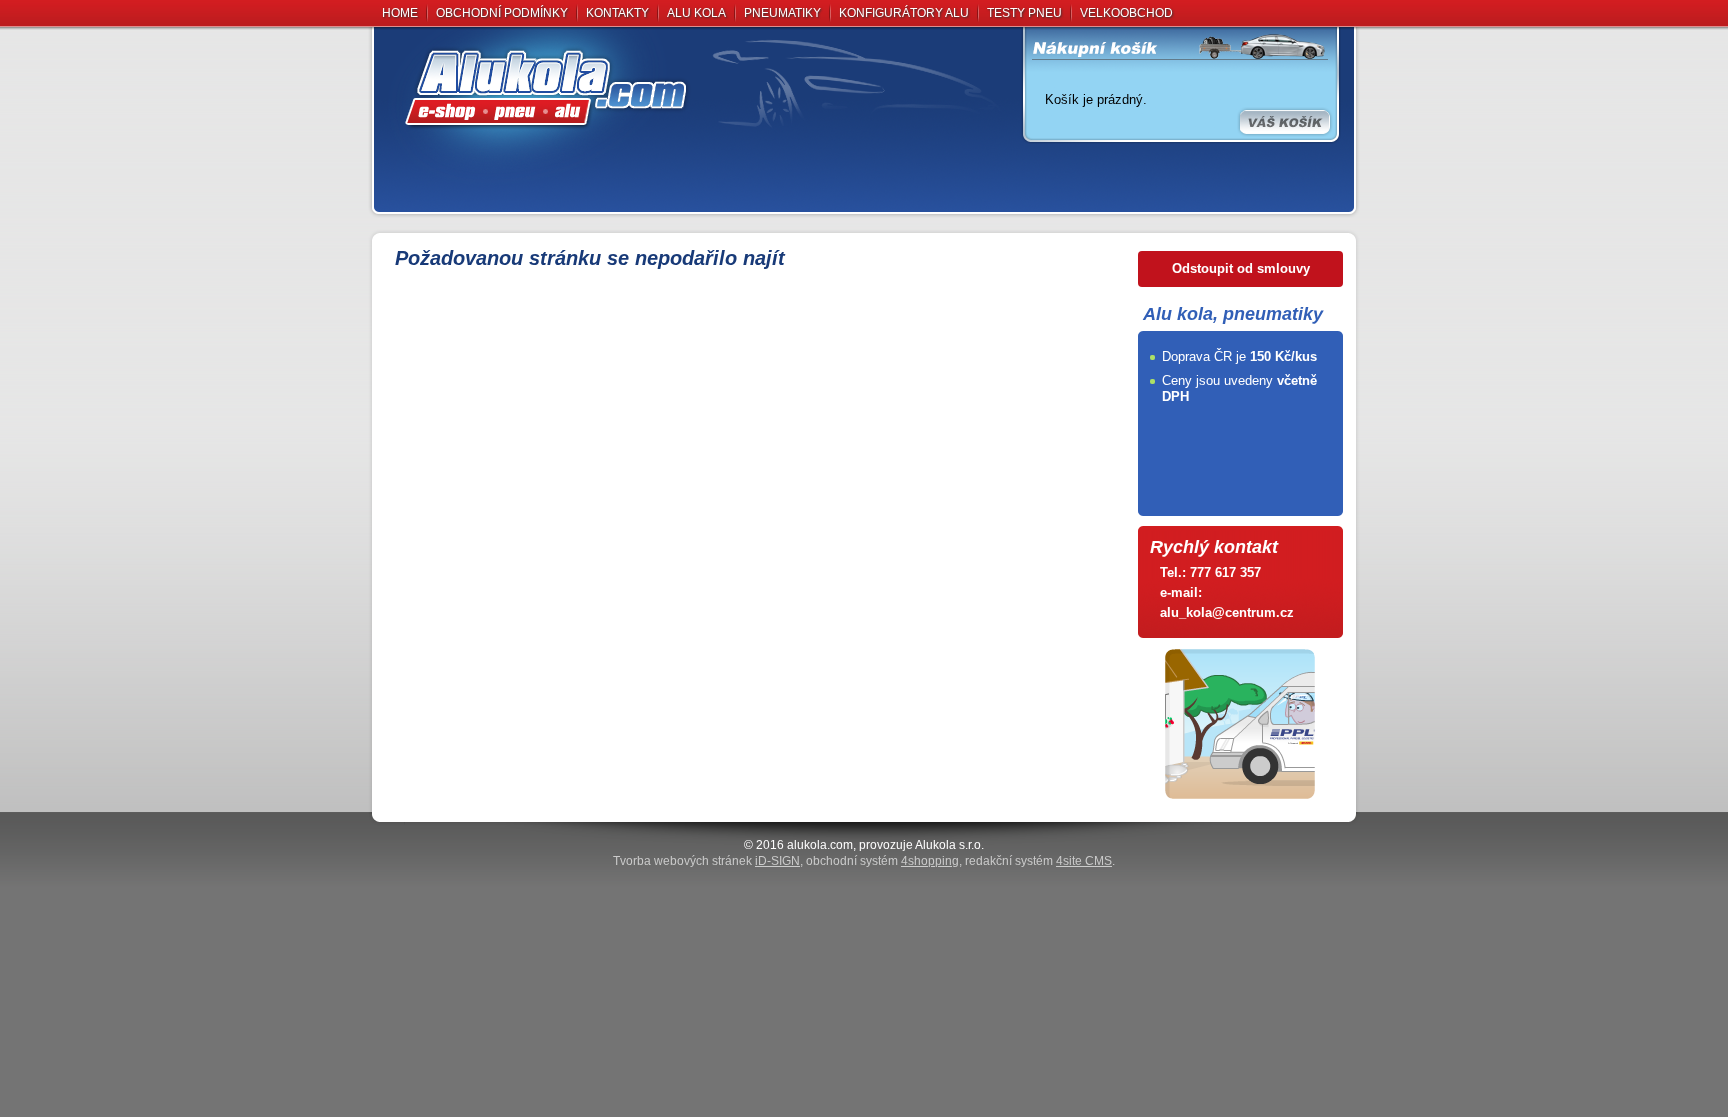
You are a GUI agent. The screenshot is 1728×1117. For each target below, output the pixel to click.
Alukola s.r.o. (949, 845)
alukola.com (820, 845)
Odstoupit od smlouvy (1241, 268)
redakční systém (1038, 861)
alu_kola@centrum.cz (1227, 612)
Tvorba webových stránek (706, 861)
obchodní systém (882, 861)
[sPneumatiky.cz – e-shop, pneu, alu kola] (699, 87)
